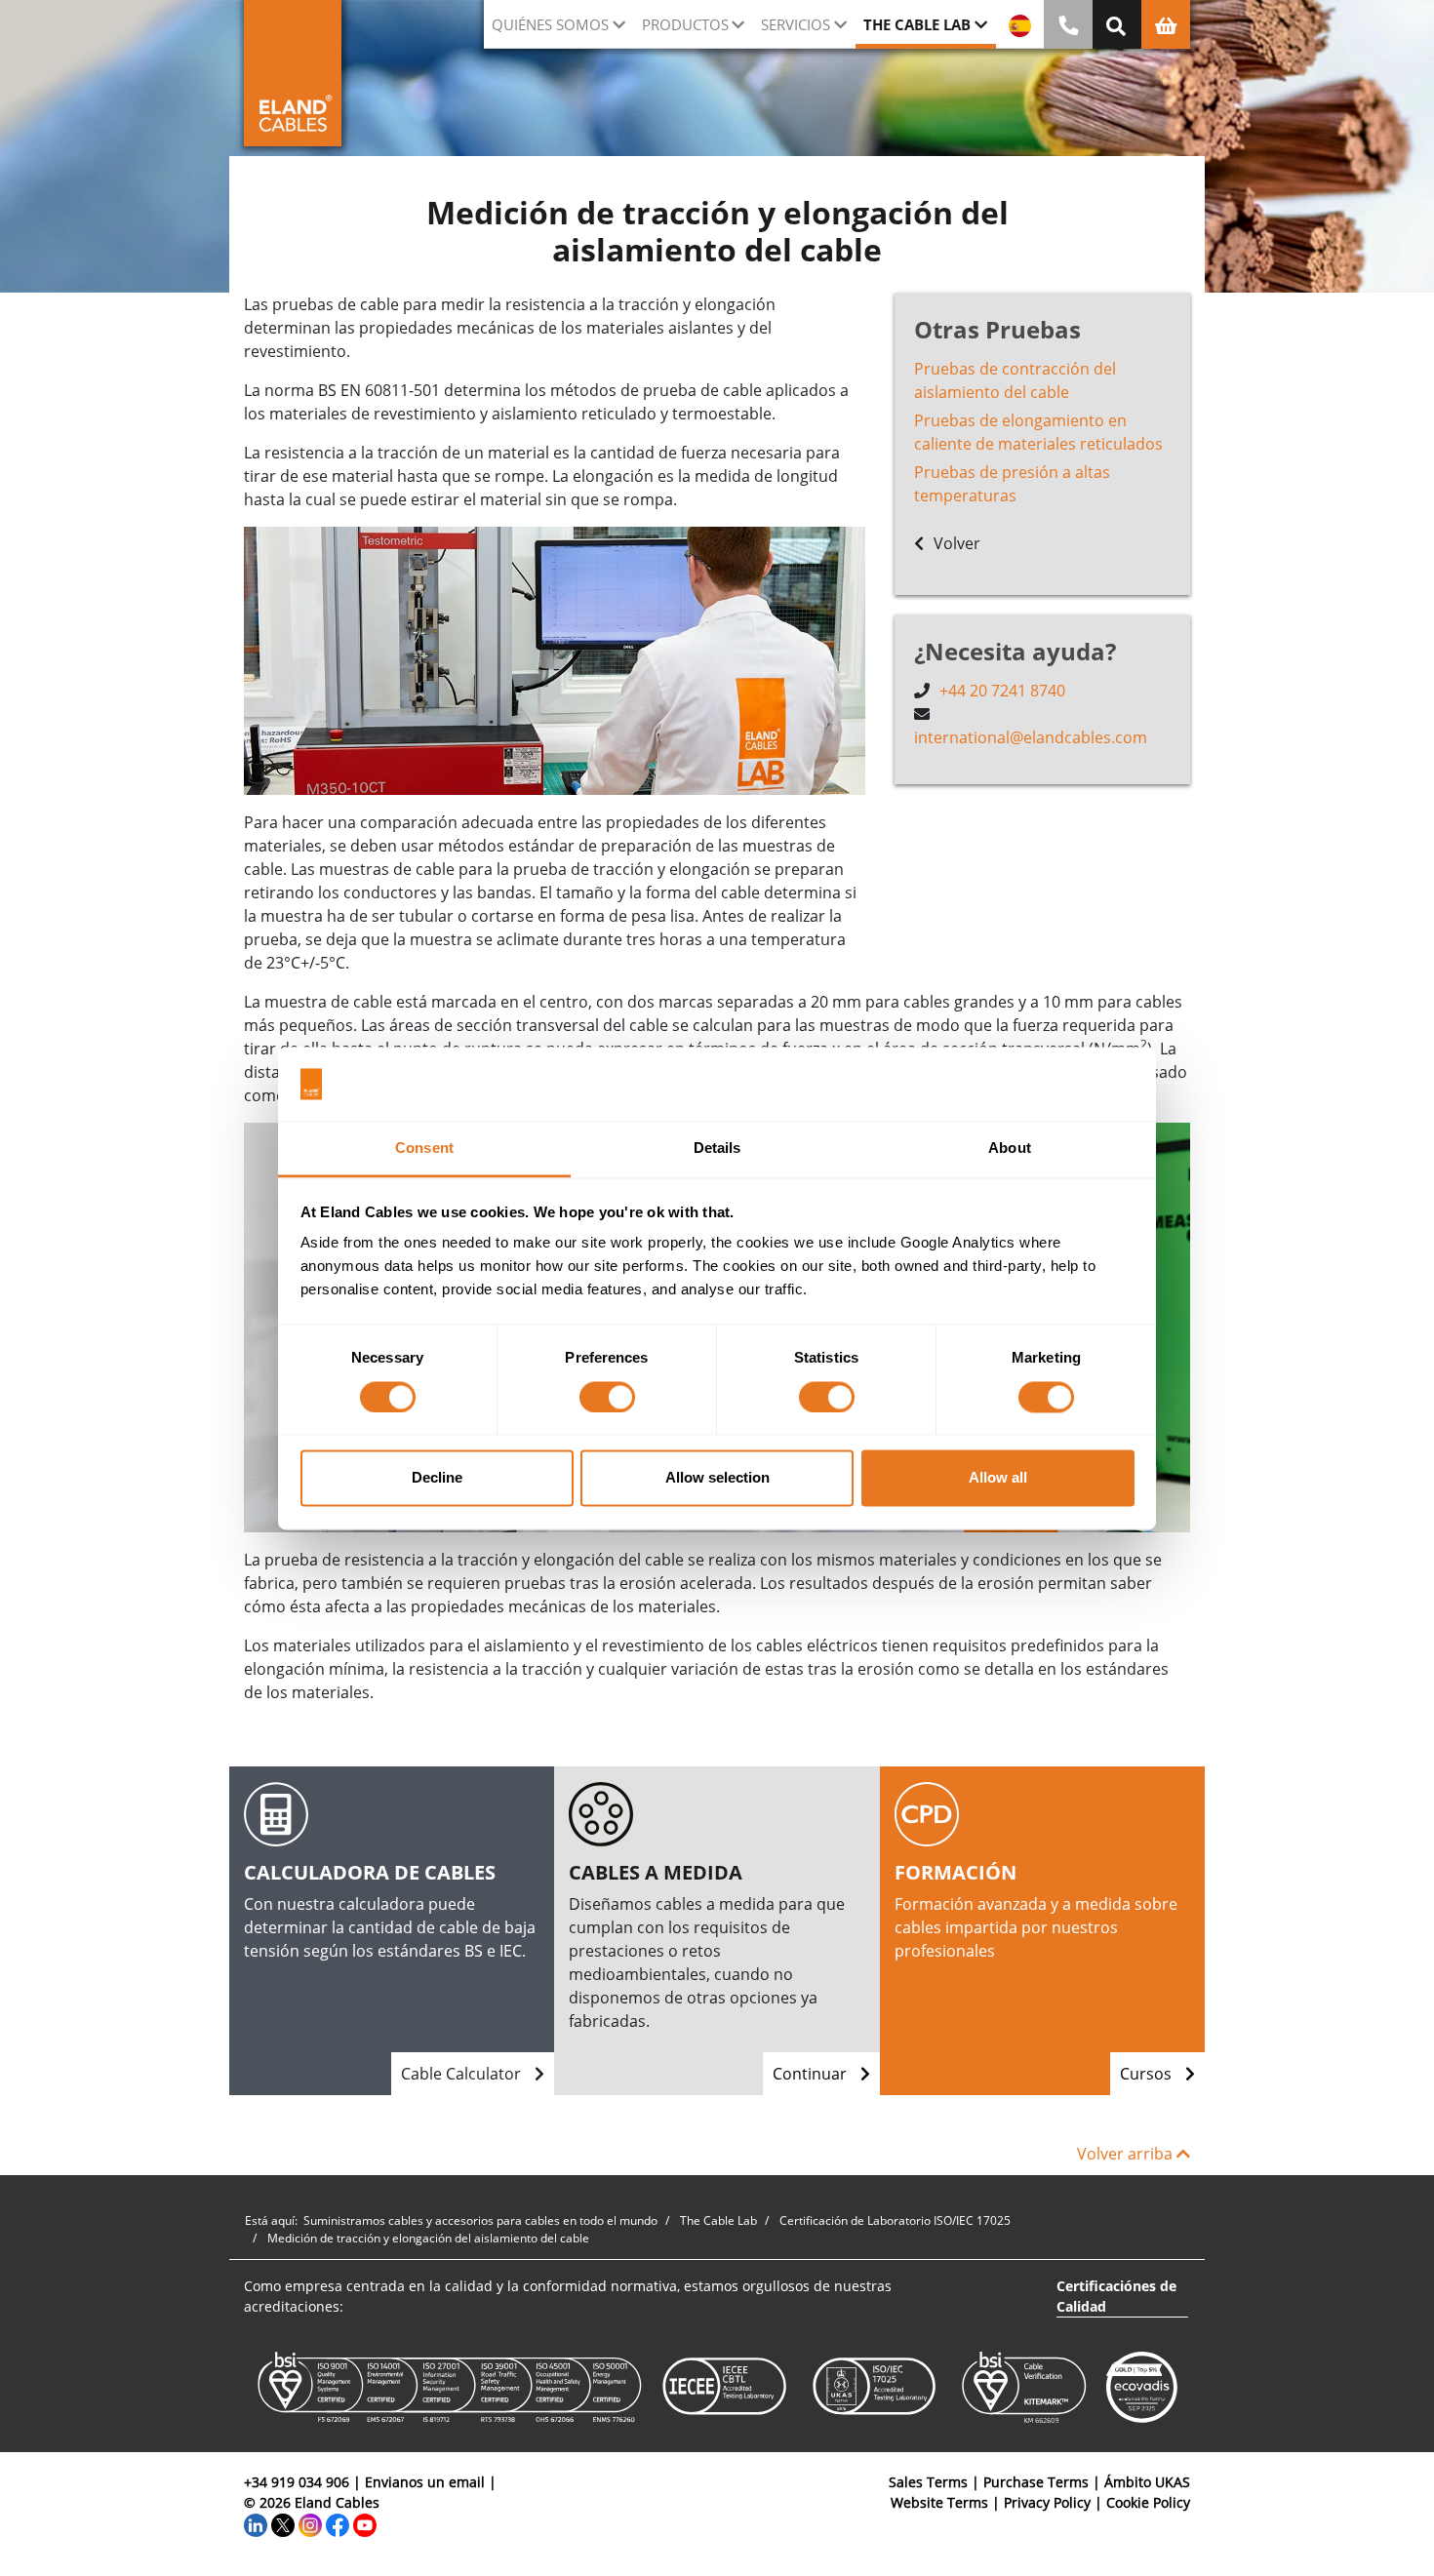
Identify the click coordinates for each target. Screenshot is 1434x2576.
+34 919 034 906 (297, 2482)
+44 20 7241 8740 (1002, 691)
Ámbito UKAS (1147, 2482)
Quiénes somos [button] (550, 24)
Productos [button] (685, 24)
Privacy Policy (1047, 2502)
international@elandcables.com (1031, 737)
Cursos (1148, 2074)
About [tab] (1010, 1149)
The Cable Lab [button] (917, 24)
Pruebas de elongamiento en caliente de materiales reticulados (1038, 432)
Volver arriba (1127, 2154)
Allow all (998, 1478)
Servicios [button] (796, 24)
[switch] (607, 1397)
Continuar (812, 2074)
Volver (955, 543)
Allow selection (717, 1478)
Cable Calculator (463, 2074)
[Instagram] (310, 2523)
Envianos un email (425, 2482)
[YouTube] (365, 2523)
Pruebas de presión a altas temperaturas (1012, 484)
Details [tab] (717, 1149)
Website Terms (939, 2502)
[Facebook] (338, 2523)
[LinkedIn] (256, 2523)
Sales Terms (928, 2482)
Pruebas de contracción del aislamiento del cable (1015, 380)
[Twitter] (283, 2523)
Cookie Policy (1148, 2502)
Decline (437, 1478)
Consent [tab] (424, 1149)
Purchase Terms (1036, 2482)
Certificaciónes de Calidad (1116, 2296)
